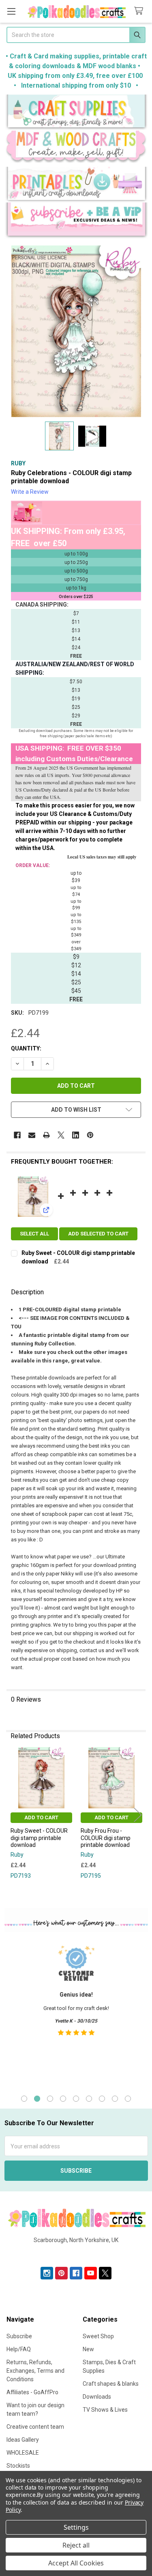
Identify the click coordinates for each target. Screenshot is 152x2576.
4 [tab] (63, 2099)
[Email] (32, 1135)
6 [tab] (89, 2099)
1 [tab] (24, 2099)
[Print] (46, 1135)
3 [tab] (50, 2099)
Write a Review (30, 492)
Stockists (18, 2466)
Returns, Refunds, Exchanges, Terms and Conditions (35, 2371)
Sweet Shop (98, 2336)
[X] (61, 1135)
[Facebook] (17, 1135)
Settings (76, 2527)
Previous (14, 1815)
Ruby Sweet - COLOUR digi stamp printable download (39, 1838)
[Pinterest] (90, 1135)
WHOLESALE (23, 2453)
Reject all (76, 2545)
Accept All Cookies (76, 2563)
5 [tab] (76, 2099)
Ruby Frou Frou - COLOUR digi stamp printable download (106, 1838)
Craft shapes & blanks (111, 2384)
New (88, 2349)
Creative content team (35, 2427)
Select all (34, 1234)
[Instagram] (47, 2273)
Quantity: (26, 1048)
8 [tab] (115, 2099)
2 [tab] (37, 2099)
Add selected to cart (98, 1234)
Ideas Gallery (23, 2440)
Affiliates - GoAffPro (32, 2392)
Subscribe (19, 2336)
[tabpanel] (76, 2012)
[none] (76, 331)
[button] (76, 113)
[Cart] (140, 11)
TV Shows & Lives (105, 2410)
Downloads (97, 2397)
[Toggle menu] (11, 11)
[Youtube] (91, 2273)
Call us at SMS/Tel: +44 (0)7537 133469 (76, 2253)
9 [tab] (128, 2099)
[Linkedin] (76, 1135)
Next (138, 1815)
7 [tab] (102, 2099)
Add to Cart (41, 1817)
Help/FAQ (19, 2349)
